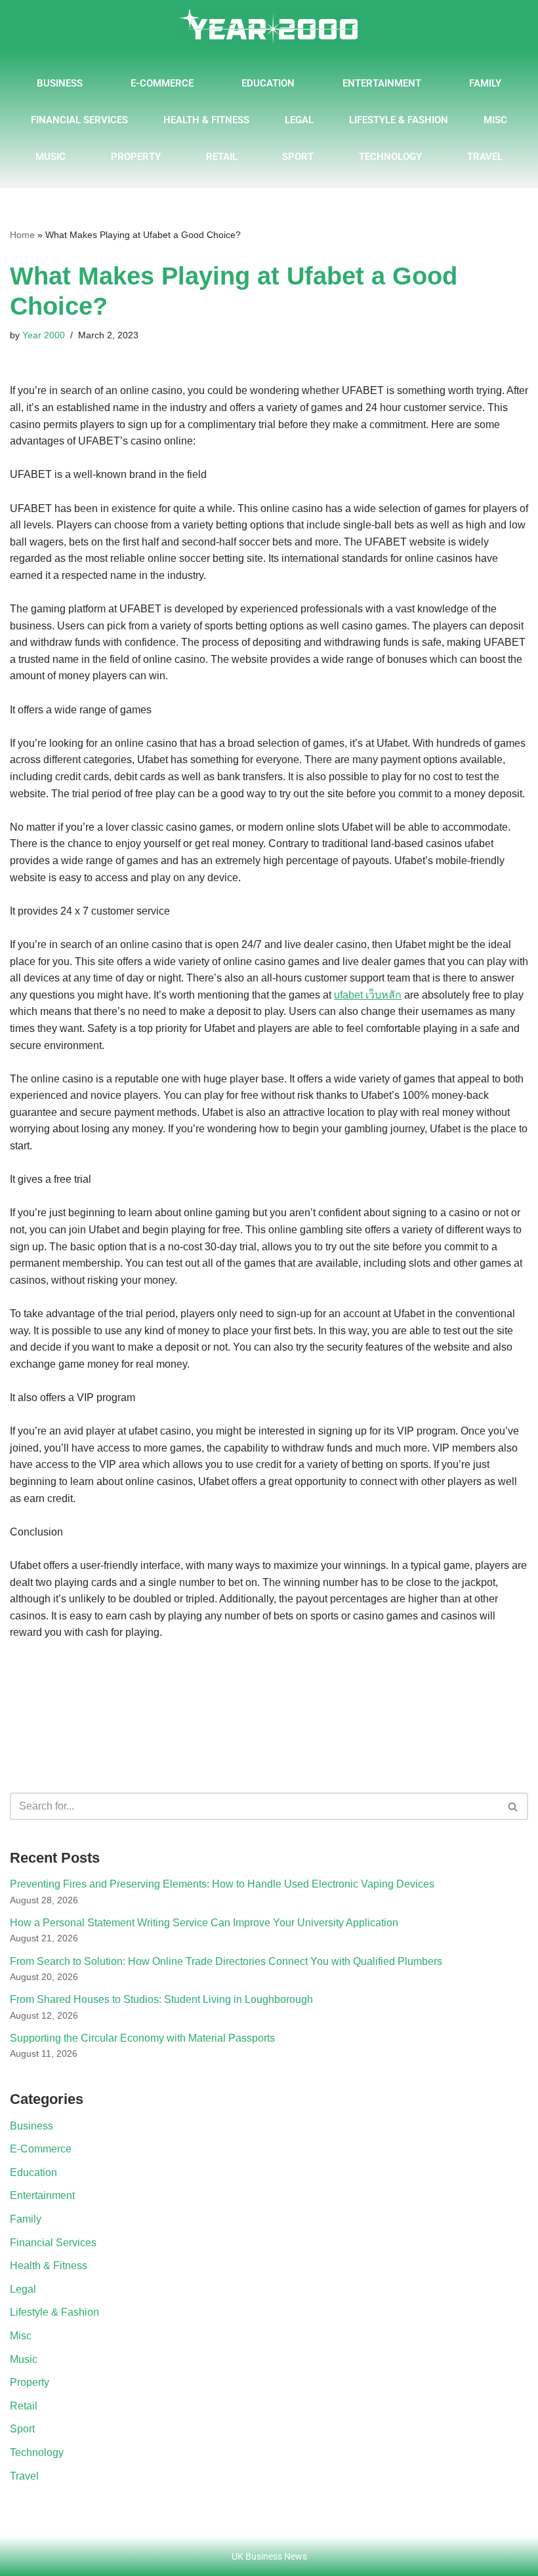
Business (60, 83)
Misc (495, 120)
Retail (222, 157)
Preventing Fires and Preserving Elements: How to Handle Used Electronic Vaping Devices (222, 1884)
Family (485, 83)
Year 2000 (44, 335)
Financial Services (79, 120)
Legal (299, 120)
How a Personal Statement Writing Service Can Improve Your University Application (204, 1923)
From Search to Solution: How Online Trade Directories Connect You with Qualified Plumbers (226, 1961)
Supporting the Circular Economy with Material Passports (142, 2038)
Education (268, 83)
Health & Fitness (206, 120)
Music (51, 157)
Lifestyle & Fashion (399, 120)
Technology (390, 157)
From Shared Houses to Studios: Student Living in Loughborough (161, 1999)
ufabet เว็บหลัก (368, 995)
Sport (298, 157)
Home (22, 235)
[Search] (513, 1806)
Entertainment (382, 83)
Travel (485, 157)
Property (136, 157)
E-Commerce (162, 83)
